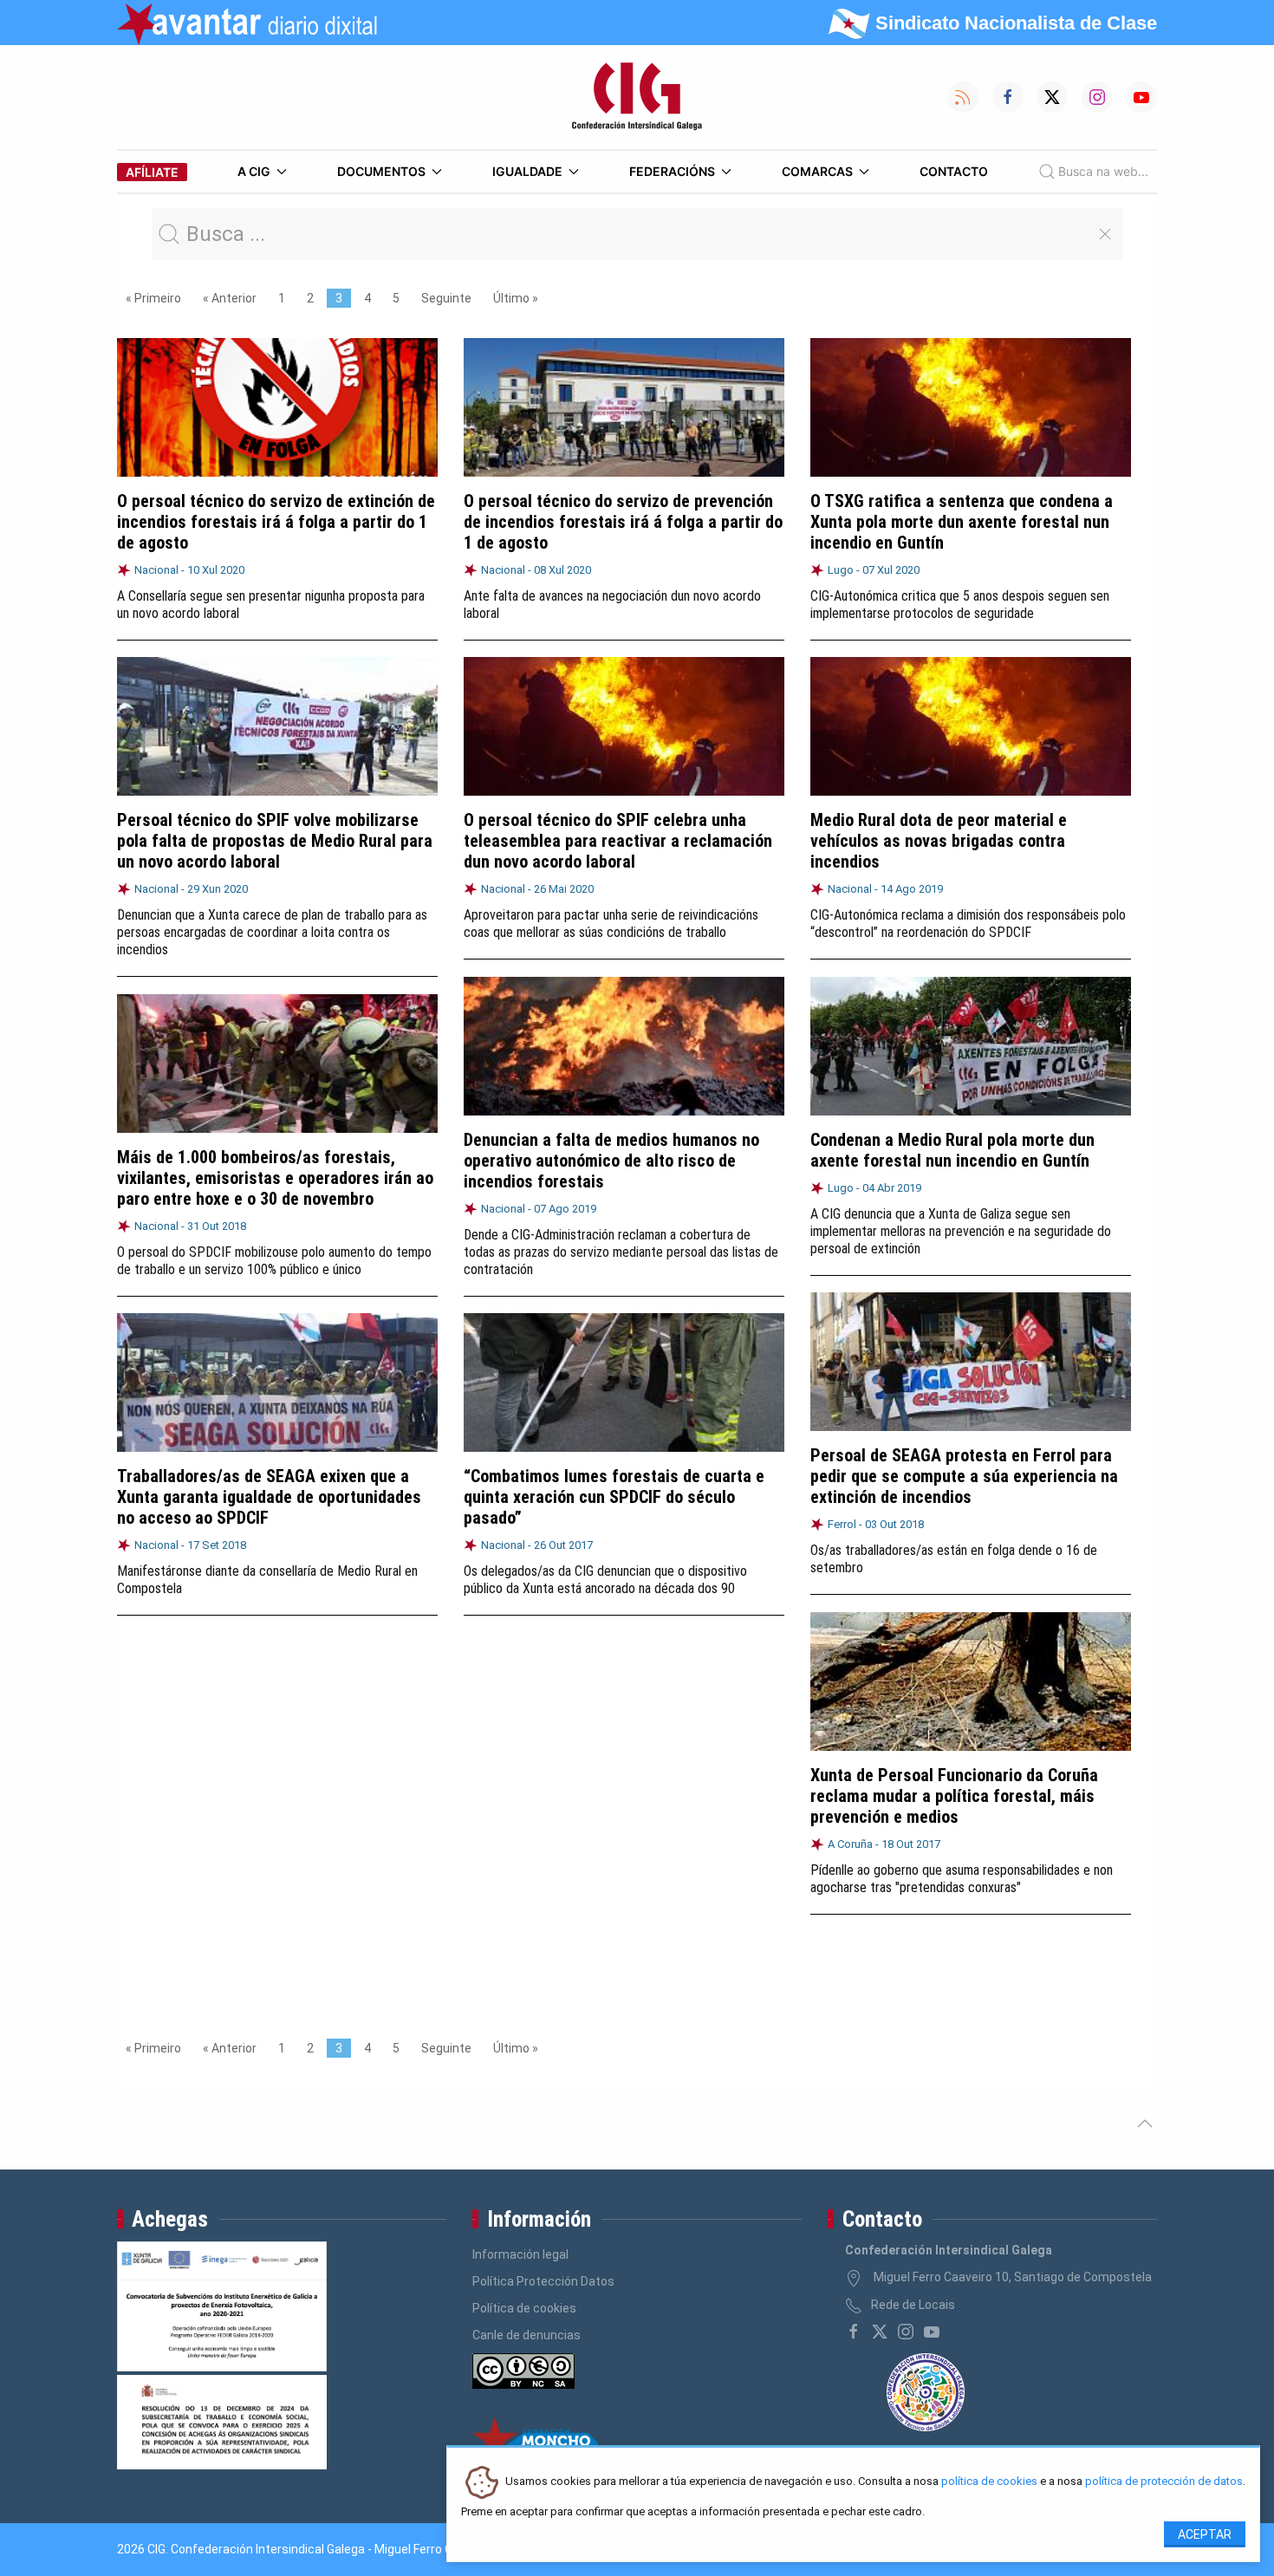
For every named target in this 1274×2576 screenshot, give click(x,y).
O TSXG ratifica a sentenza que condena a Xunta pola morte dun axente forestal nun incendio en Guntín (962, 522)
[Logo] (637, 97)
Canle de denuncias (526, 2335)
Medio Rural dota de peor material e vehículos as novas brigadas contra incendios (939, 841)
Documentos (381, 171)
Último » (516, 298)
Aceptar (1205, 2534)
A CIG (254, 171)
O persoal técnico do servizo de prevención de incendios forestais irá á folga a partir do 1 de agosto (623, 522)
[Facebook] (854, 2332)
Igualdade (527, 171)
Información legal (520, 2254)
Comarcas (817, 171)
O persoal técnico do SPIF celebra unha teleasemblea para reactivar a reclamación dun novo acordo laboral (618, 841)
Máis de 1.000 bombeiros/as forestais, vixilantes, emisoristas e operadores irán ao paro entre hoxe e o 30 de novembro (275, 1178)
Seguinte (446, 298)
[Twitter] (880, 2332)
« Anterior (230, 298)
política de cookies (989, 2482)
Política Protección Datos (543, 2281)
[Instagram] (906, 2332)
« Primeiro (153, 298)
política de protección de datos (1164, 2482)
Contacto (954, 171)
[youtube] (932, 2332)
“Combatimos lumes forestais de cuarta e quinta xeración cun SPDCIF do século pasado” (614, 1497)
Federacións (672, 171)
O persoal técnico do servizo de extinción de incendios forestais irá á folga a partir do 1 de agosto (276, 522)
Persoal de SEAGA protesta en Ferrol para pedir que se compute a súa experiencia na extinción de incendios (964, 1476)
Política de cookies (524, 2308)
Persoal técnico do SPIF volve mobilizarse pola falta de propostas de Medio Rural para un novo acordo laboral (275, 841)
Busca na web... (1103, 171)
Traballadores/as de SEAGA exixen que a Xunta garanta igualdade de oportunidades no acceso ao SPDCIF (269, 1497)
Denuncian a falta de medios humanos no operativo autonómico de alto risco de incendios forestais (611, 1161)
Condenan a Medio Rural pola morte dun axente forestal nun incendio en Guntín (952, 1150)
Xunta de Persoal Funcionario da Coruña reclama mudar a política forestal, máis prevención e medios (954, 1796)
